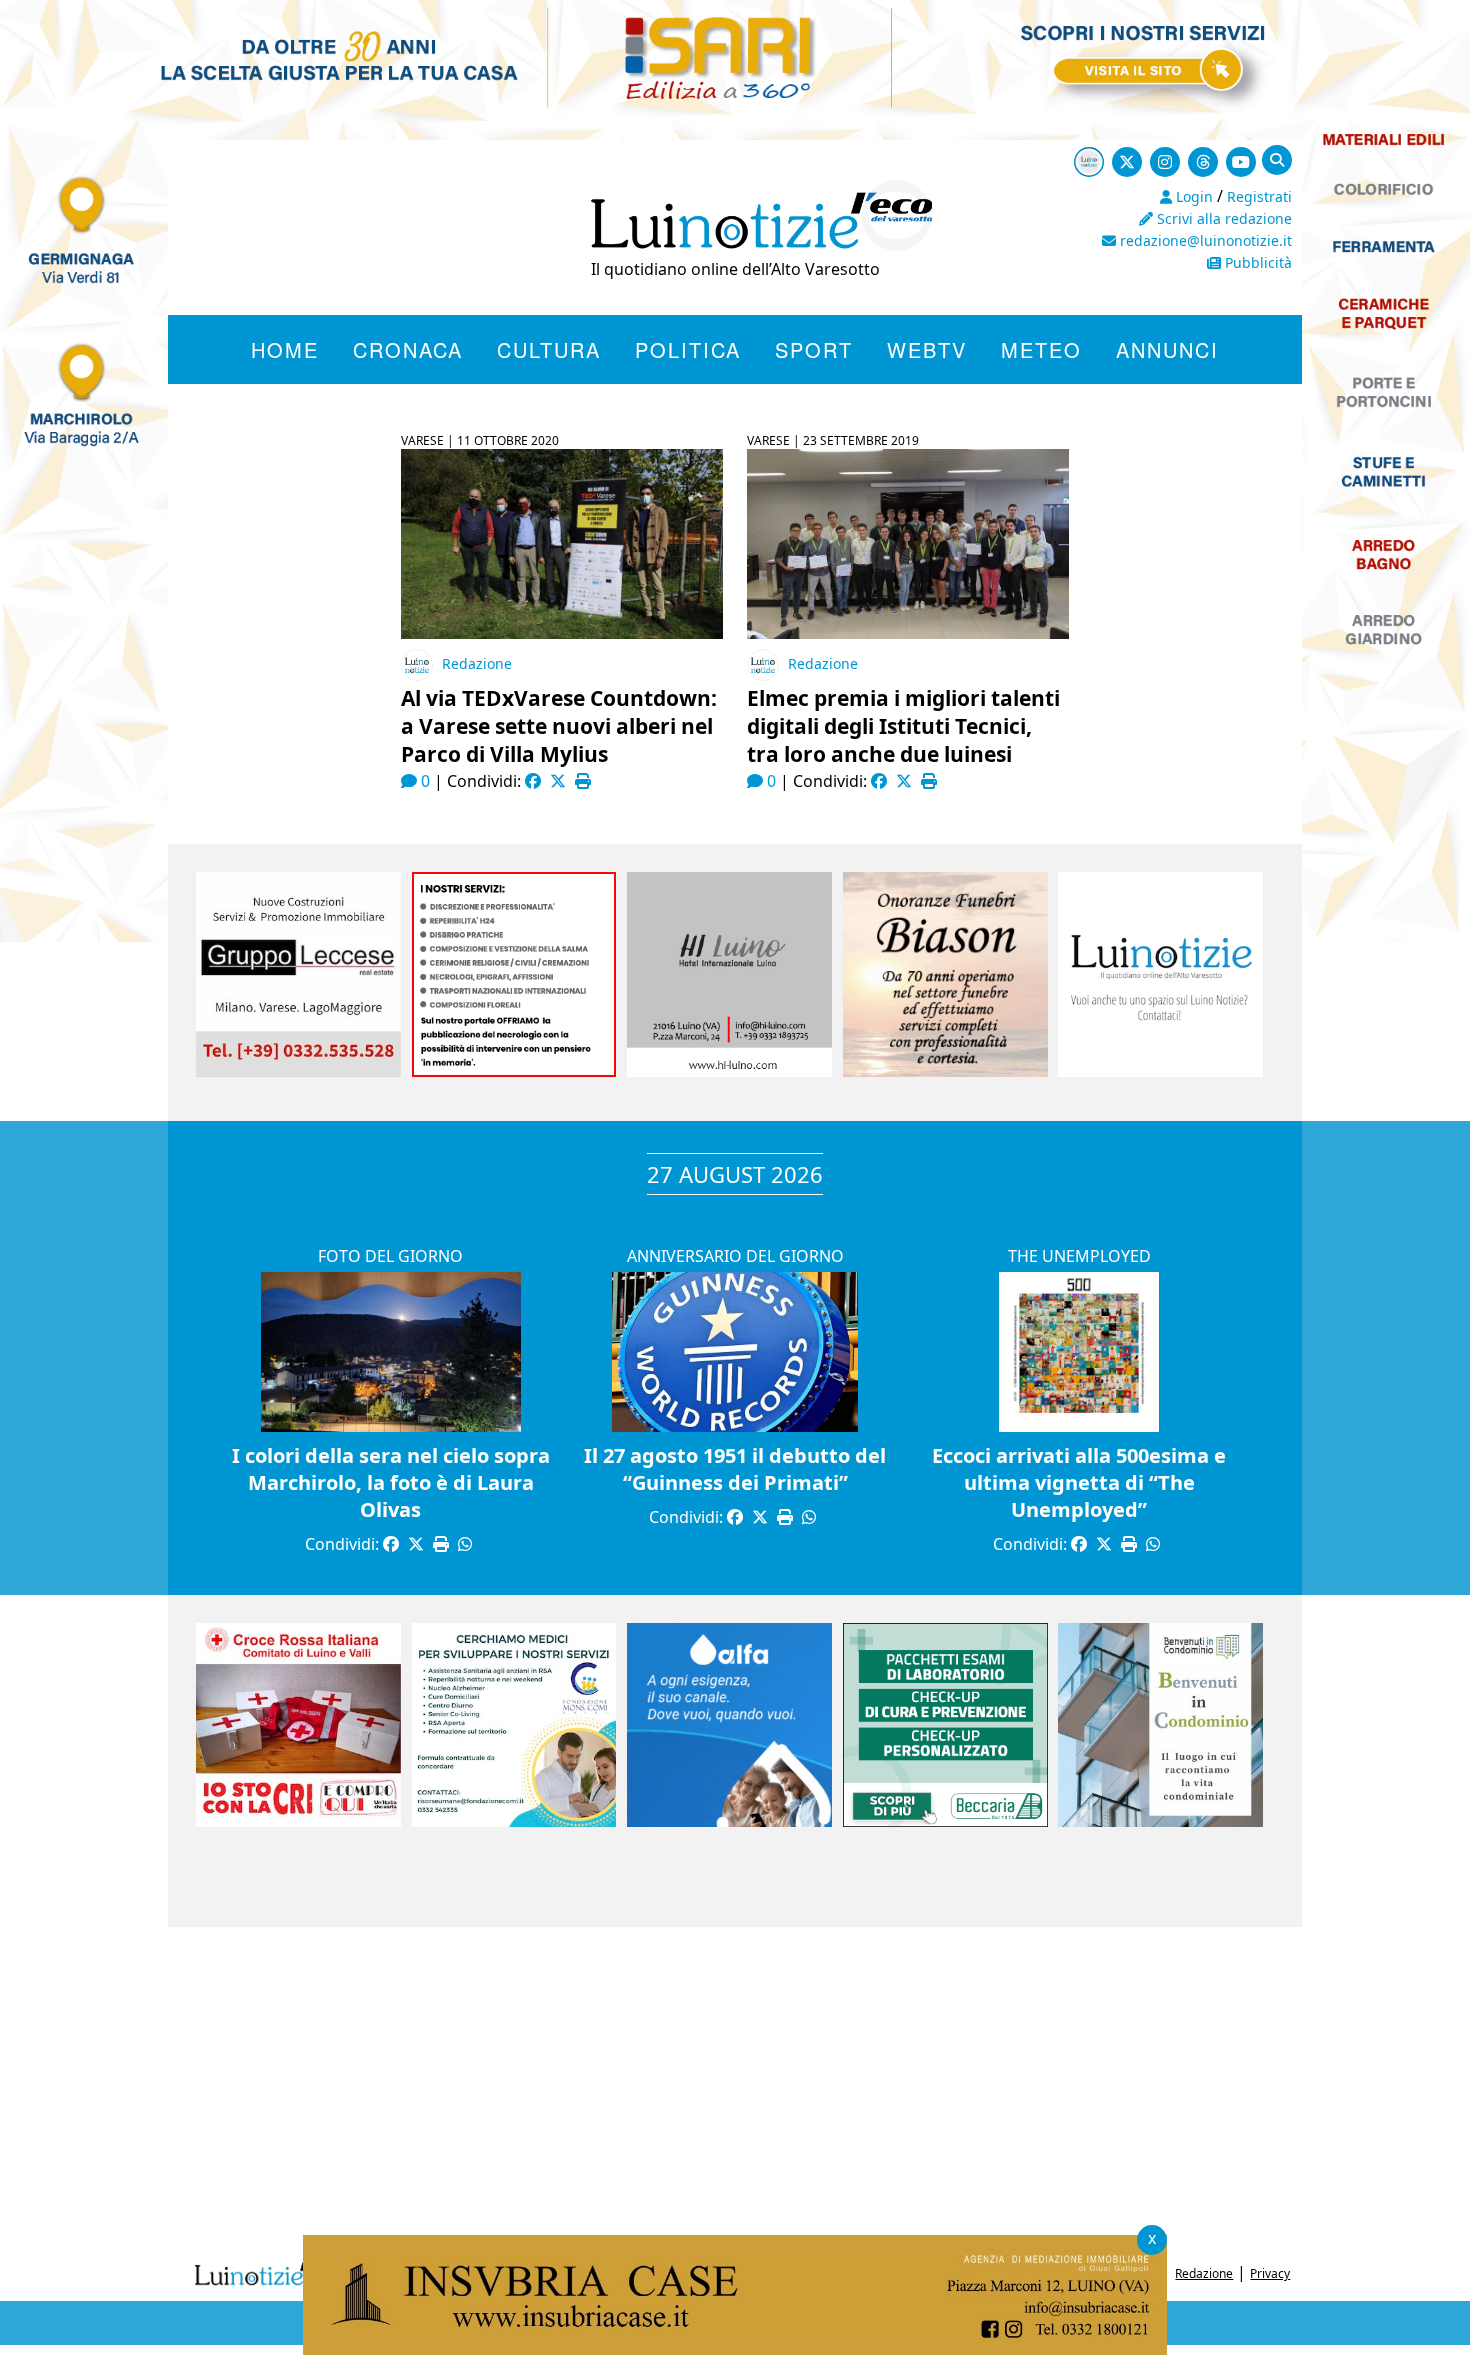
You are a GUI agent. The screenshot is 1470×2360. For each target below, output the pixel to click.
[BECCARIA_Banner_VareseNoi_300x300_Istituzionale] (945, 1821)
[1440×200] (735, 2349)
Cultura (549, 349)
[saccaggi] (514, 1071)
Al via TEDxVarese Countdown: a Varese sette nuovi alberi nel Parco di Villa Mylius (559, 726)
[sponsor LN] (1160, 1071)
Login (1192, 196)
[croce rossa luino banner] (298, 1821)
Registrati (1259, 196)
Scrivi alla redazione (1222, 218)
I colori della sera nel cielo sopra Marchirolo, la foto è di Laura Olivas (391, 1482)
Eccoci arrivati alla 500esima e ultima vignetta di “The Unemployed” (1079, 1482)
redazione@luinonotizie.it (1204, 240)
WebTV (927, 349)
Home (285, 349)
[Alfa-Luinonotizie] (729, 1821)
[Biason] (945, 1071)
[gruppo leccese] (298, 1071)
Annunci (1167, 349)
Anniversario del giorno (735, 1256)
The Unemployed (1079, 1256)
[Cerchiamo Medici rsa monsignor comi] (514, 1821)
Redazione (477, 663)
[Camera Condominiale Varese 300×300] (1160, 1821)
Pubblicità (1256, 262)
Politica (688, 349)
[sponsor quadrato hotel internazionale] (729, 1071)
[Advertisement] (735, 2087)
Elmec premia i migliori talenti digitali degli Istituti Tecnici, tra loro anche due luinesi (903, 726)
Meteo (1041, 349)
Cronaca (408, 349)
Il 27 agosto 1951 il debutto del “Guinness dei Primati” (735, 1469)
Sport (814, 349)
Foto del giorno (390, 1256)
